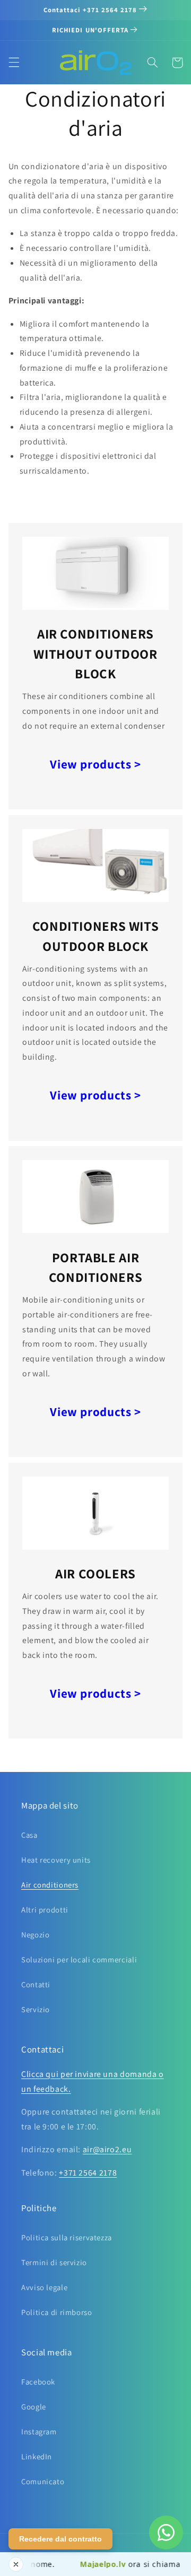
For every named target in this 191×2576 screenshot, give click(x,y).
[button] (14, 63)
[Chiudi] (16, 2564)
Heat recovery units (56, 1860)
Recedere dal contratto (60, 2539)
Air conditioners (50, 1885)
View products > (95, 764)
